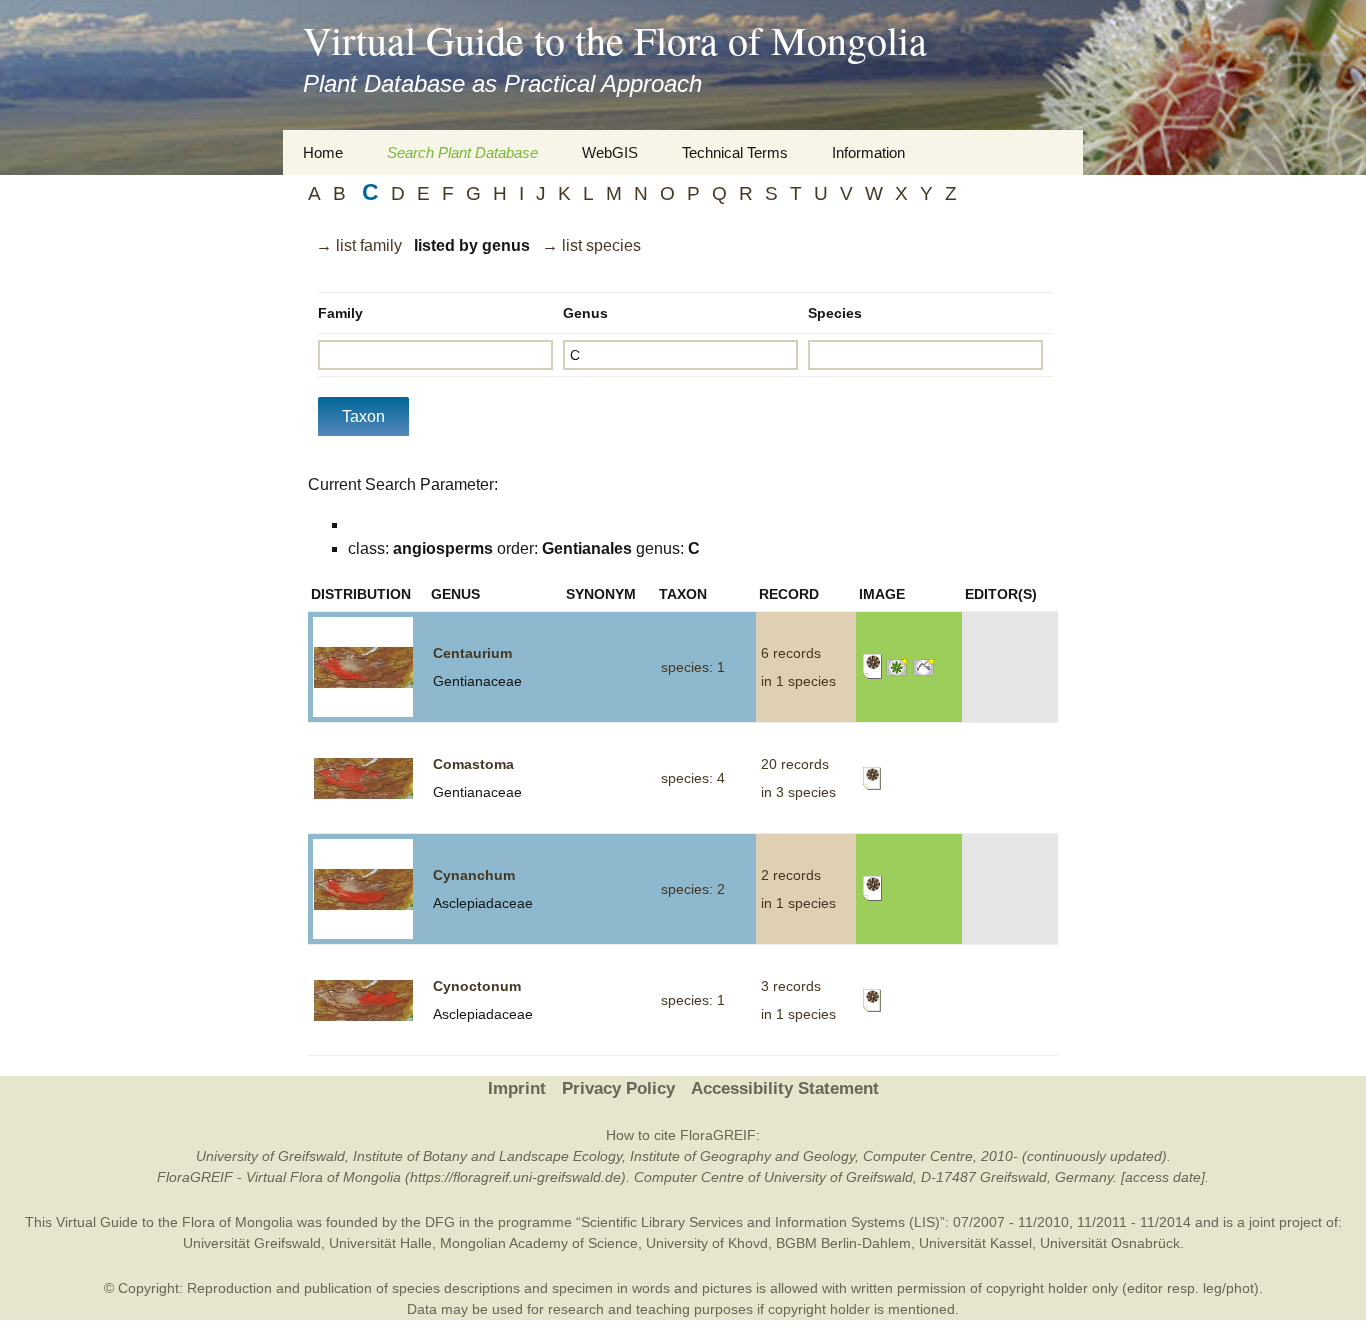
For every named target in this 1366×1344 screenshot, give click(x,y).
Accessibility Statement (785, 1088)
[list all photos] (897, 666)
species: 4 (693, 778)
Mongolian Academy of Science (539, 1243)
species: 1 (693, 667)
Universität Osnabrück (1110, 1243)
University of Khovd (707, 1243)
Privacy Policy (618, 1088)
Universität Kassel (975, 1243)
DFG (440, 1222)
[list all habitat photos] (924, 666)
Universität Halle (380, 1243)
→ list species (591, 245)
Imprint (517, 1088)
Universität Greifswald (252, 1243)
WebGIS (610, 152)
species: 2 (693, 889)
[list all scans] (872, 666)
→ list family (359, 245)
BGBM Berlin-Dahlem (843, 1243)
